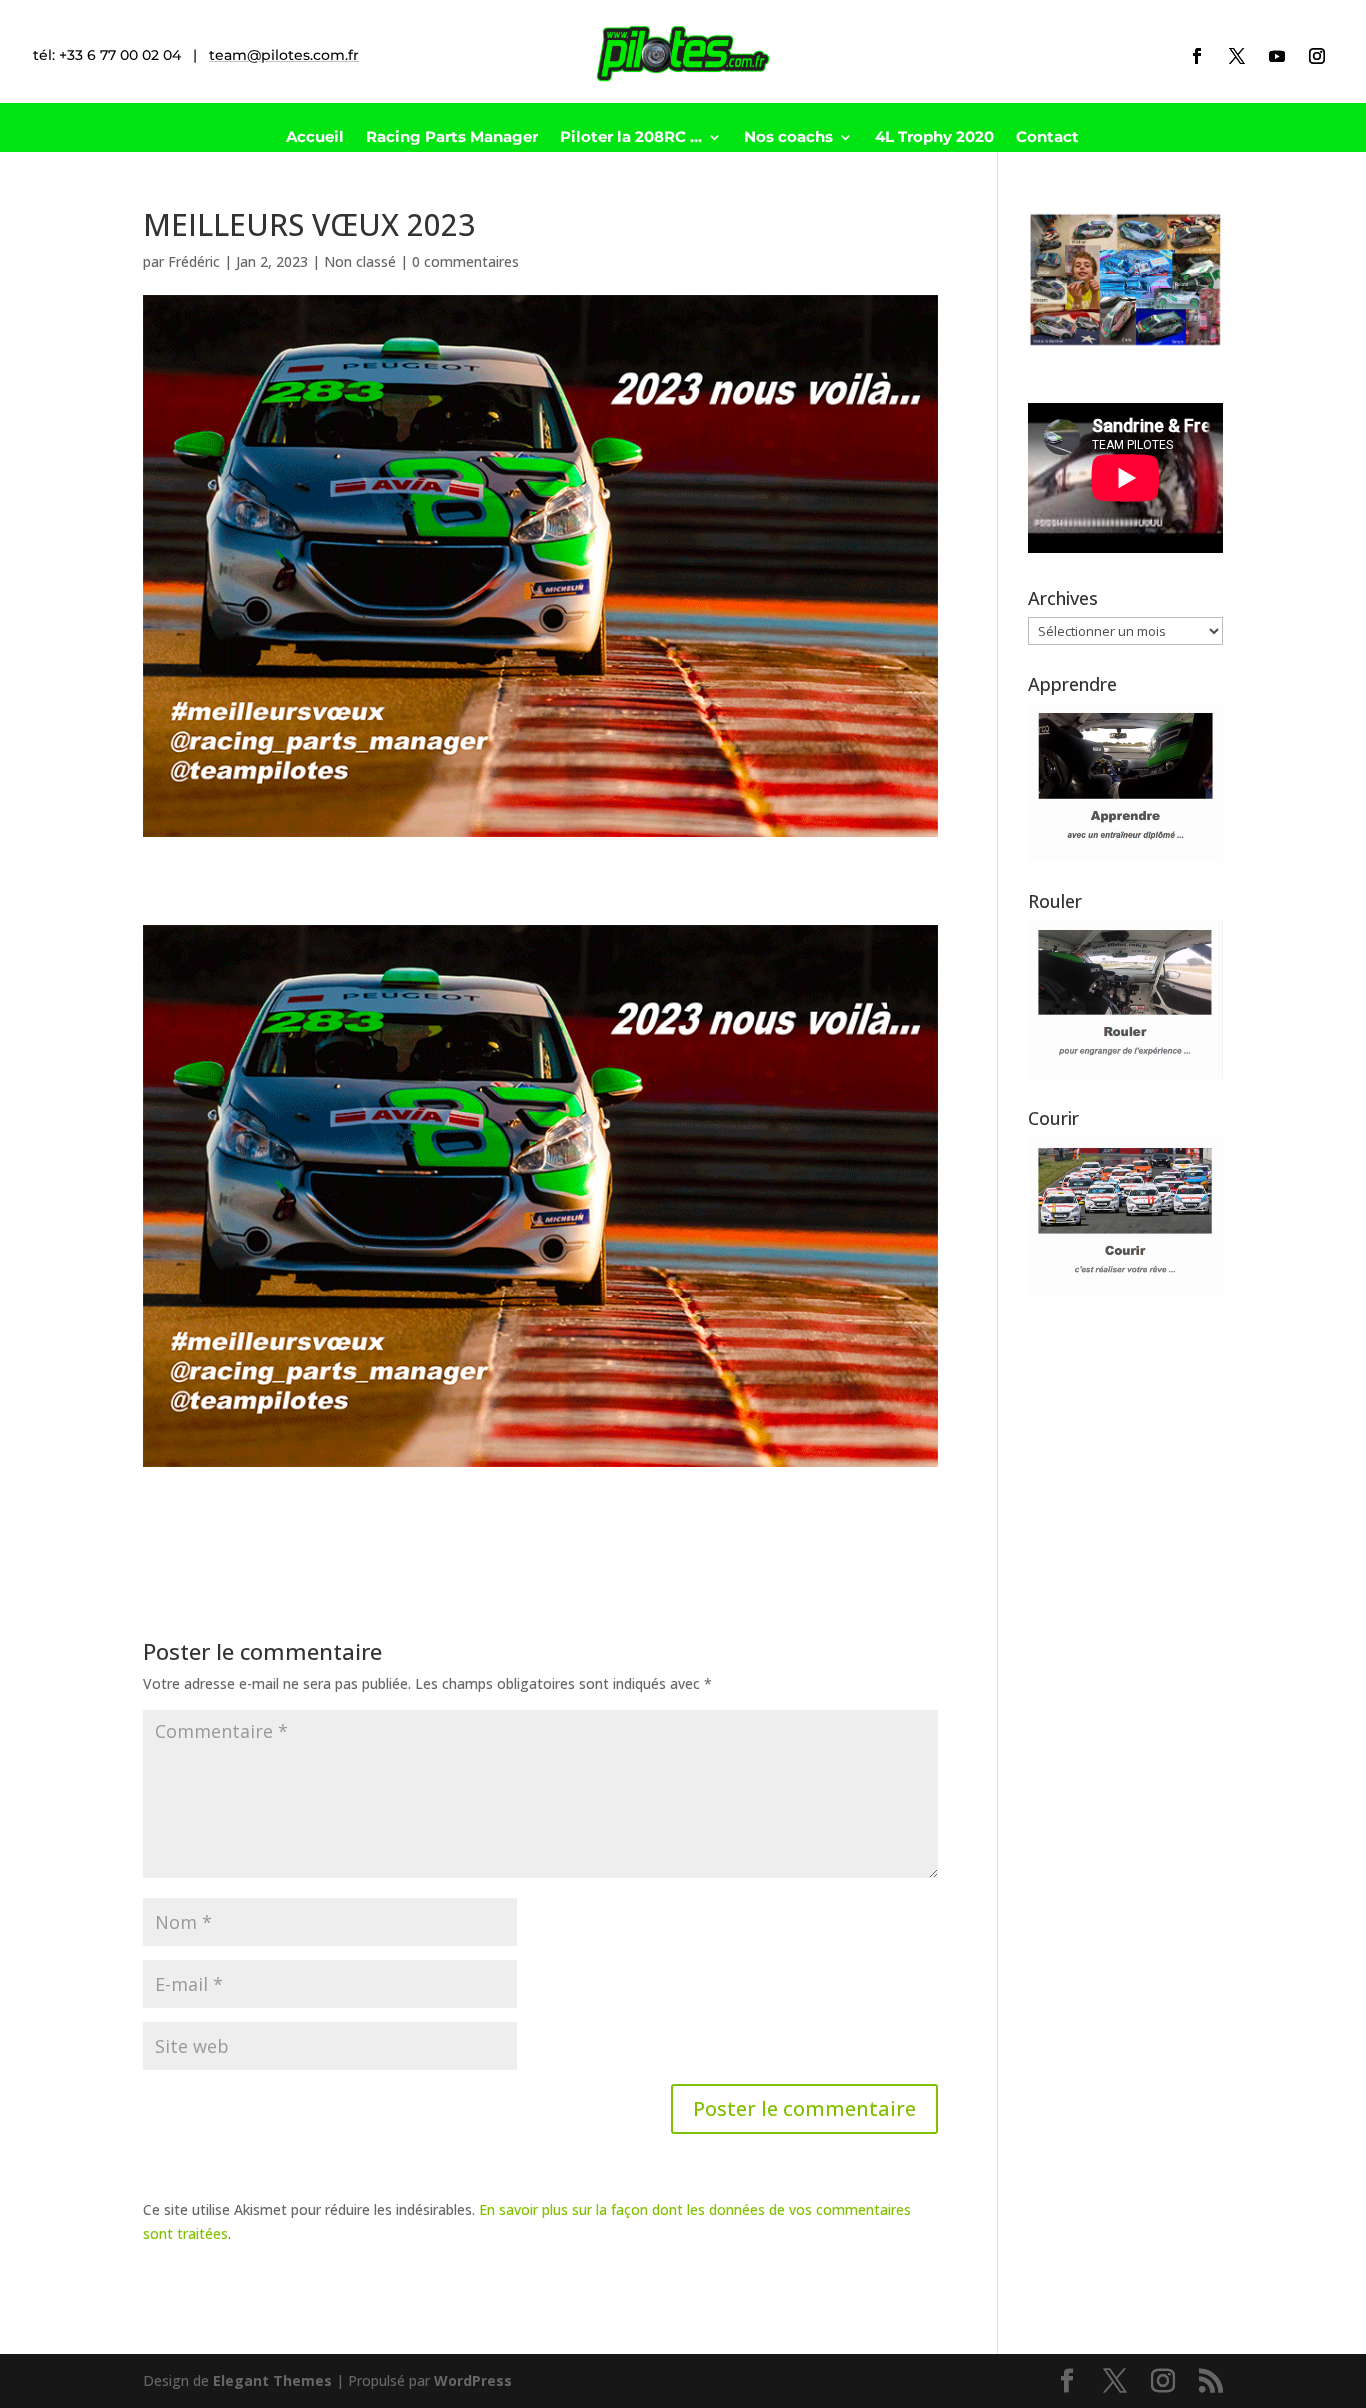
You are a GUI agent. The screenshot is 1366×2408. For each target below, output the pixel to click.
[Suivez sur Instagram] (1317, 56)
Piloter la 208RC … (631, 138)
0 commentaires (465, 261)
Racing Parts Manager (452, 138)
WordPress (473, 2380)
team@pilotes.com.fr (284, 55)
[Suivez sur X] (1237, 56)
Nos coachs (788, 138)
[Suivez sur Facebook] (1197, 56)
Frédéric (194, 261)
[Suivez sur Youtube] (1277, 56)
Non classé (360, 261)
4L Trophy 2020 (934, 138)
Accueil (315, 138)
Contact (1047, 138)
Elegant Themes (272, 2380)
